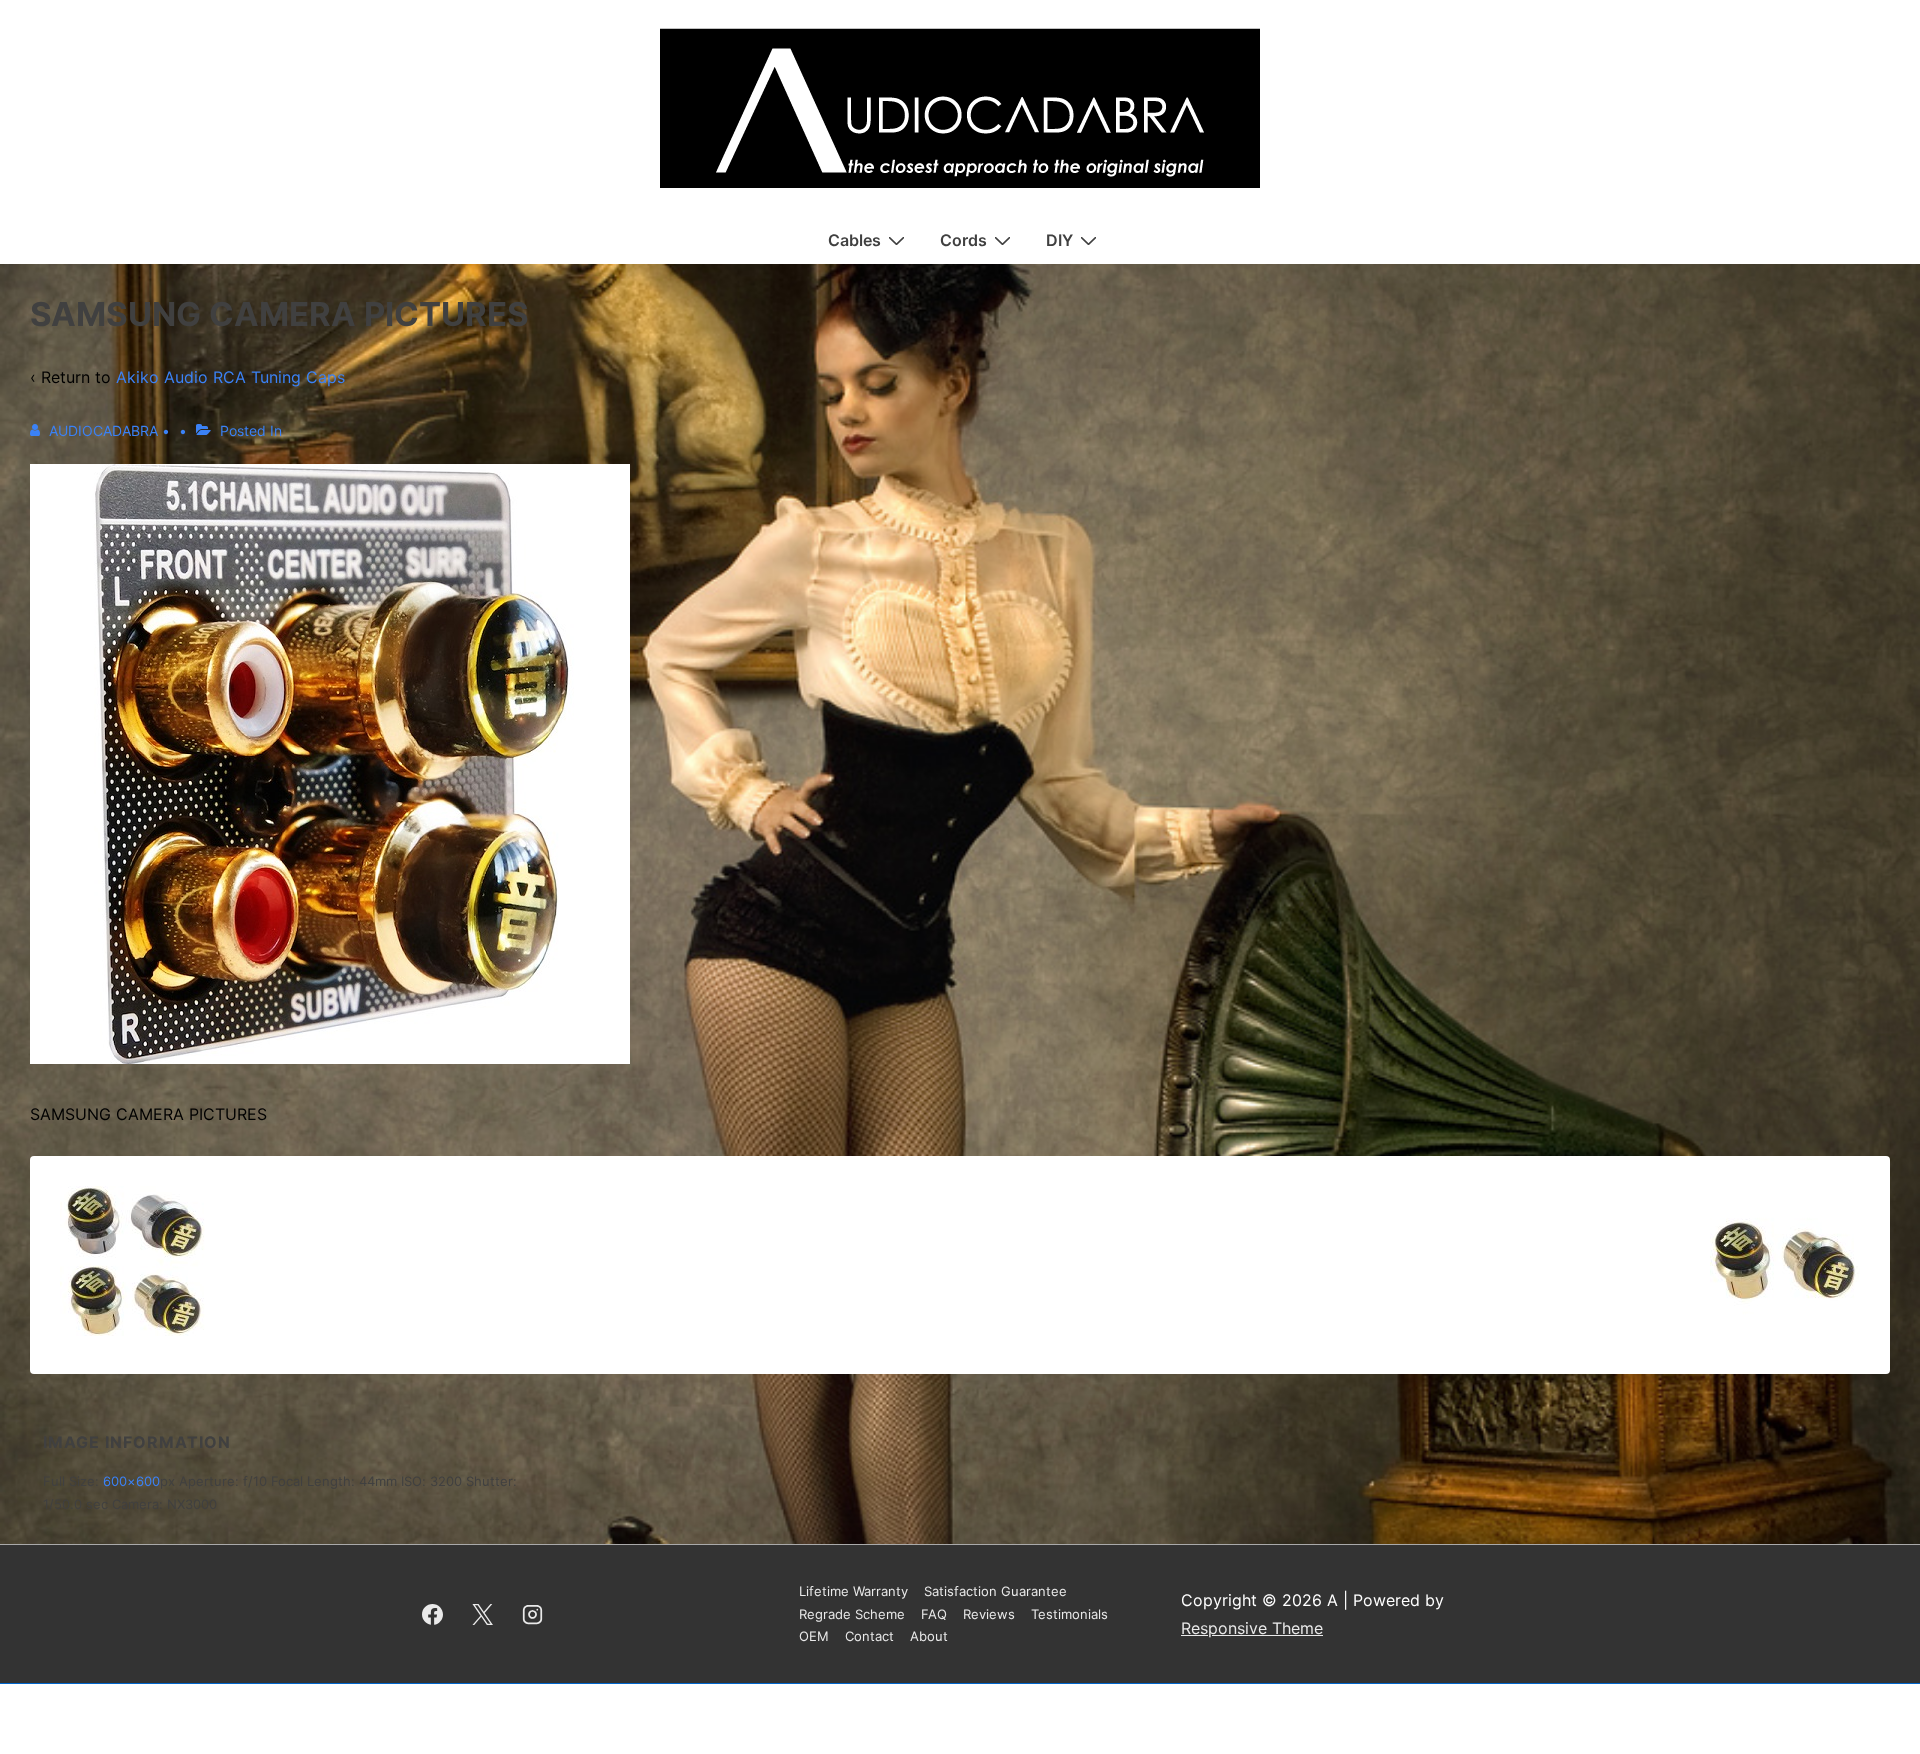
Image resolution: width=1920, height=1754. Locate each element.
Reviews (989, 1614)
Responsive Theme (1252, 1628)
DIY (1059, 240)
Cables (854, 240)
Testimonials (1069, 1614)
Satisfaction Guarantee (995, 1591)
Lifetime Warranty (853, 1591)
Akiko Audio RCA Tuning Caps (230, 377)
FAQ (934, 1614)
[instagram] (533, 1614)
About (929, 1636)
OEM (814, 1636)
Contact (869, 1636)
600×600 (131, 1481)
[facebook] (433, 1614)
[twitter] (483, 1614)
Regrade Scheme (852, 1614)
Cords (963, 240)
